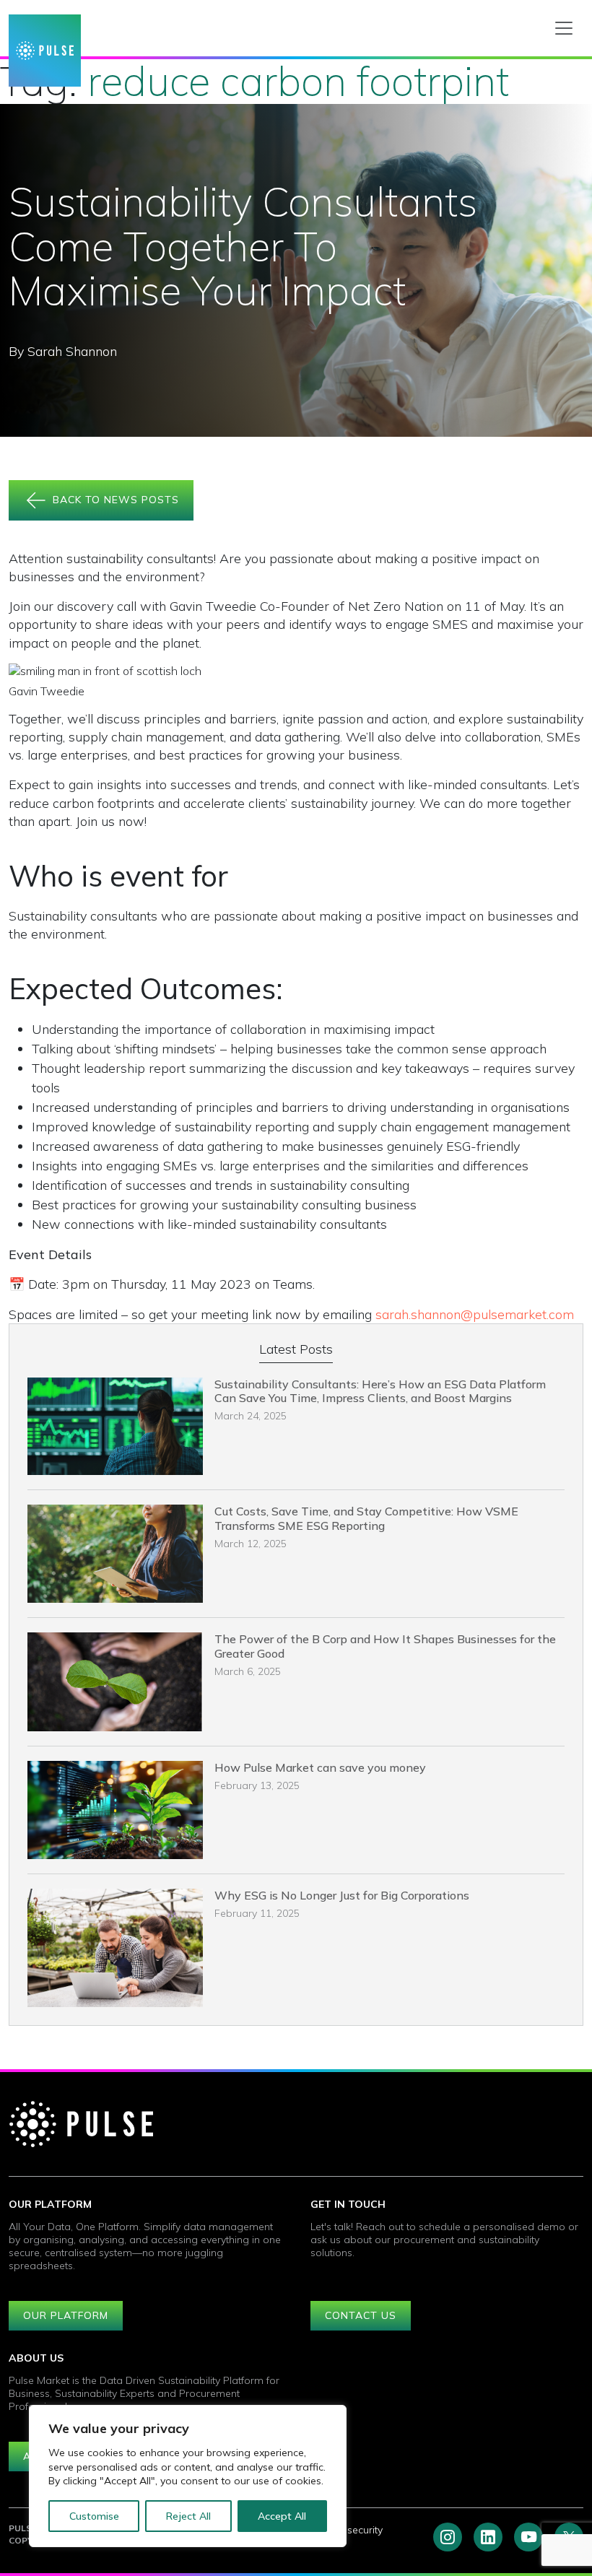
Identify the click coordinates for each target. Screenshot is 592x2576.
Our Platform (66, 2315)
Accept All (282, 2516)
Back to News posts (114, 499)
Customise (94, 2516)
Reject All (188, 2516)
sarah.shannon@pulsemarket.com (475, 1314)
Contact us (361, 2315)
